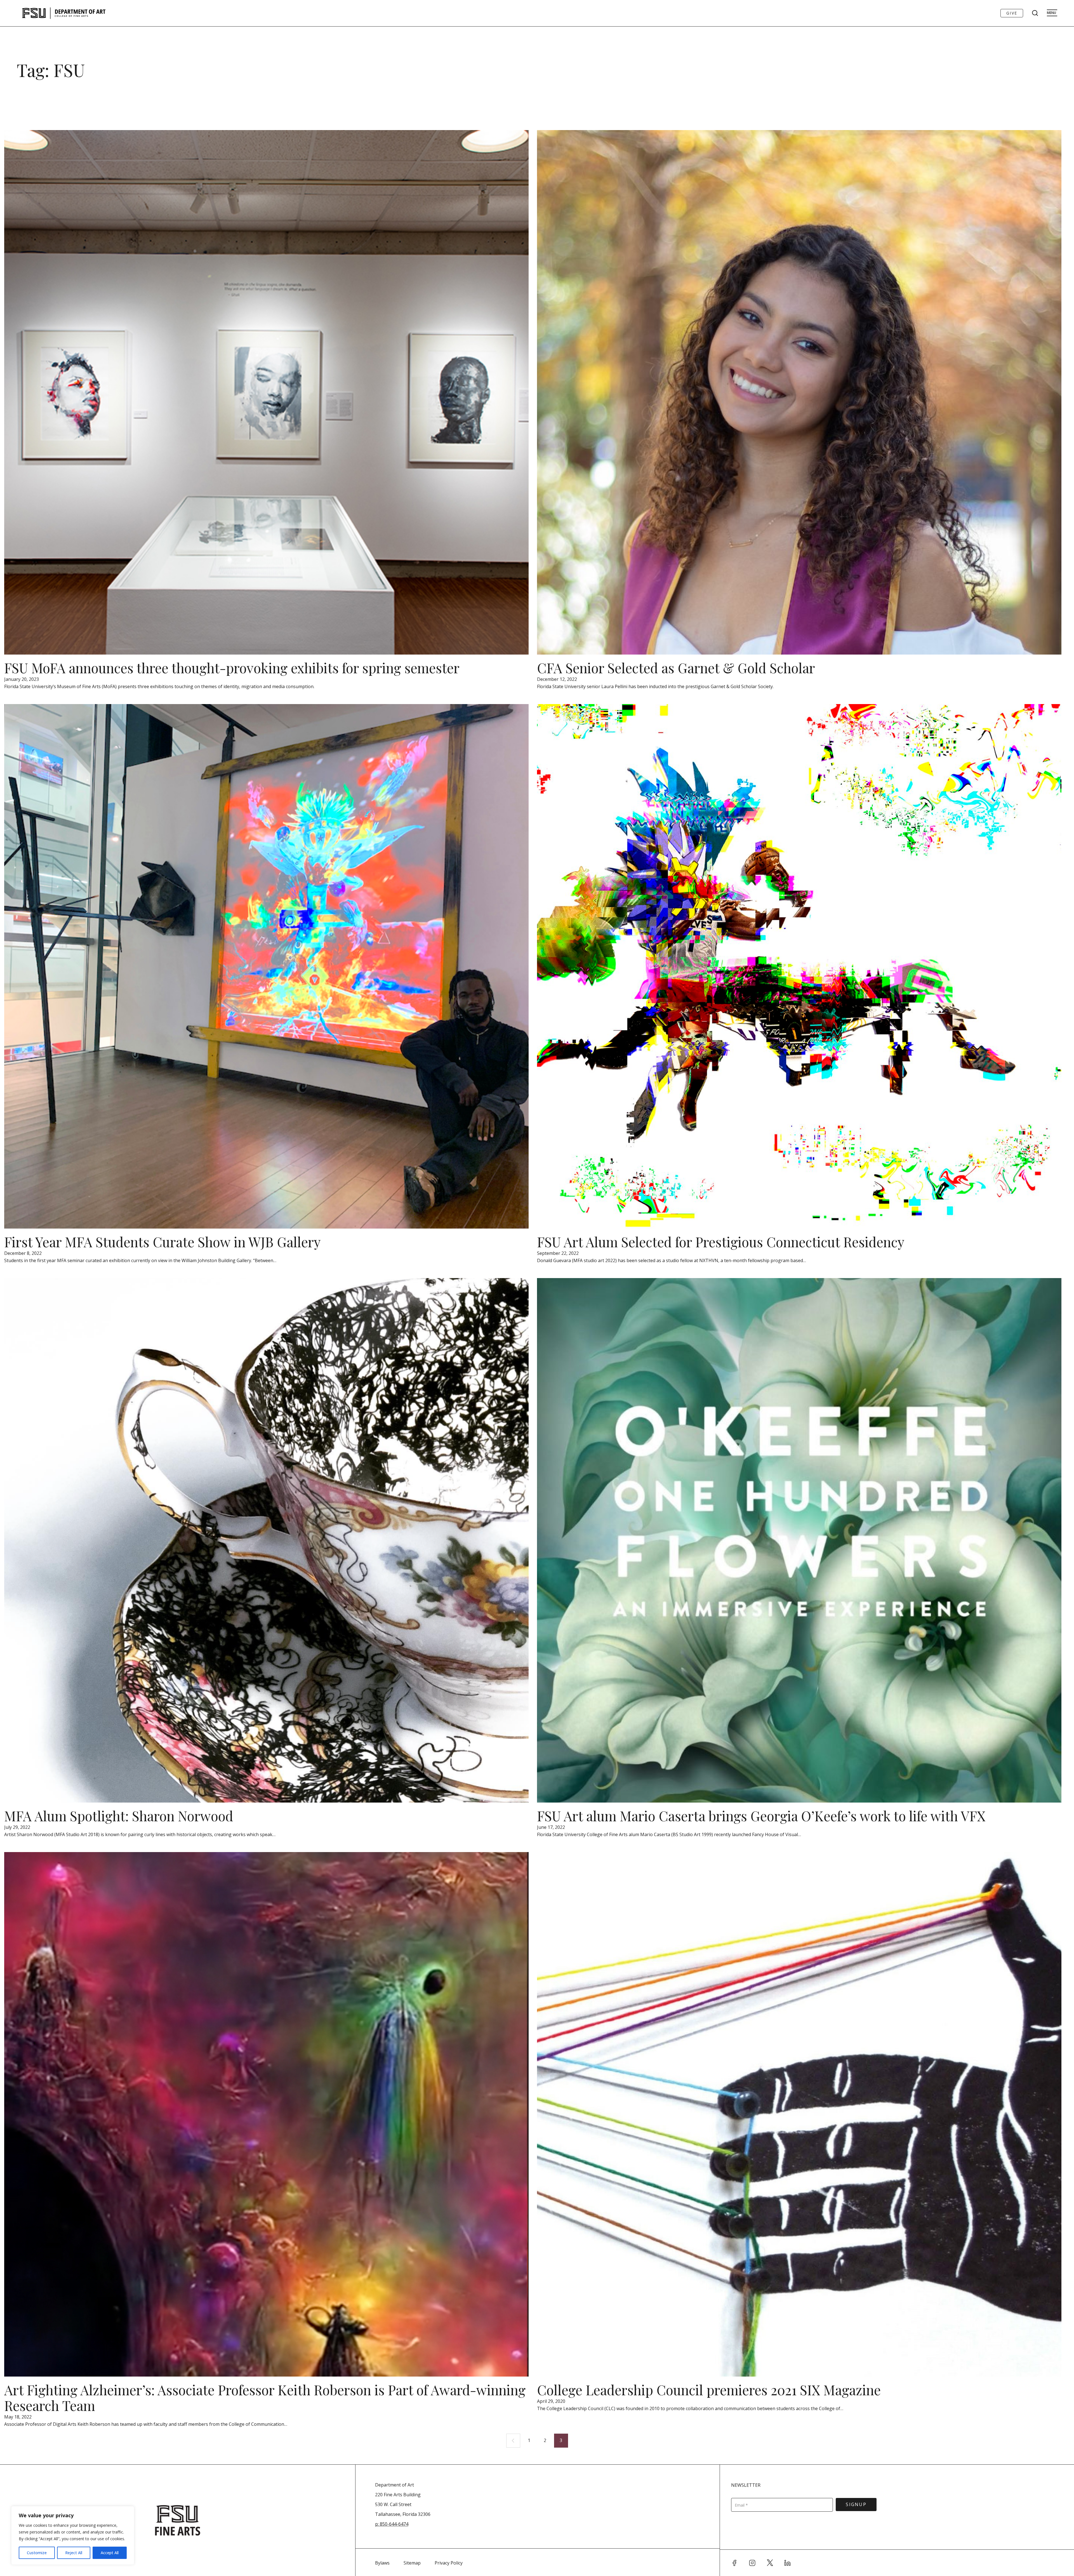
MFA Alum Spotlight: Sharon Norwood (119, 1816)
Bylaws (382, 2563)
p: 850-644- (387, 2524)
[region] (73, 2535)
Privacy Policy (449, 2563)
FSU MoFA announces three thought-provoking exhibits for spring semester (232, 668)
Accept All (110, 2553)
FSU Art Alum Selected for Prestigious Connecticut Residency (721, 1242)
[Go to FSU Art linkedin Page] (788, 2563)
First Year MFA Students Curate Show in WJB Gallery (162, 1242)
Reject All (74, 2553)
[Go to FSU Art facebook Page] (734, 2563)
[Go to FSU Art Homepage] (80, 13)
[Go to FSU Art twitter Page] (770, 2563)
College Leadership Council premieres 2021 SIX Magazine (709, 2390)
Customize (37, 2553)
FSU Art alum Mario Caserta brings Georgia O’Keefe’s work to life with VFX (761, 1816)
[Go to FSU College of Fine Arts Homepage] (178, 2520)
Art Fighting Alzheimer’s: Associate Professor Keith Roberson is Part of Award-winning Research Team (265, 2398)
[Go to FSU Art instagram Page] (752, 2563)
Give (1012, 13)
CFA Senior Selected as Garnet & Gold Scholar (676, 668)
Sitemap (412, 2563)
